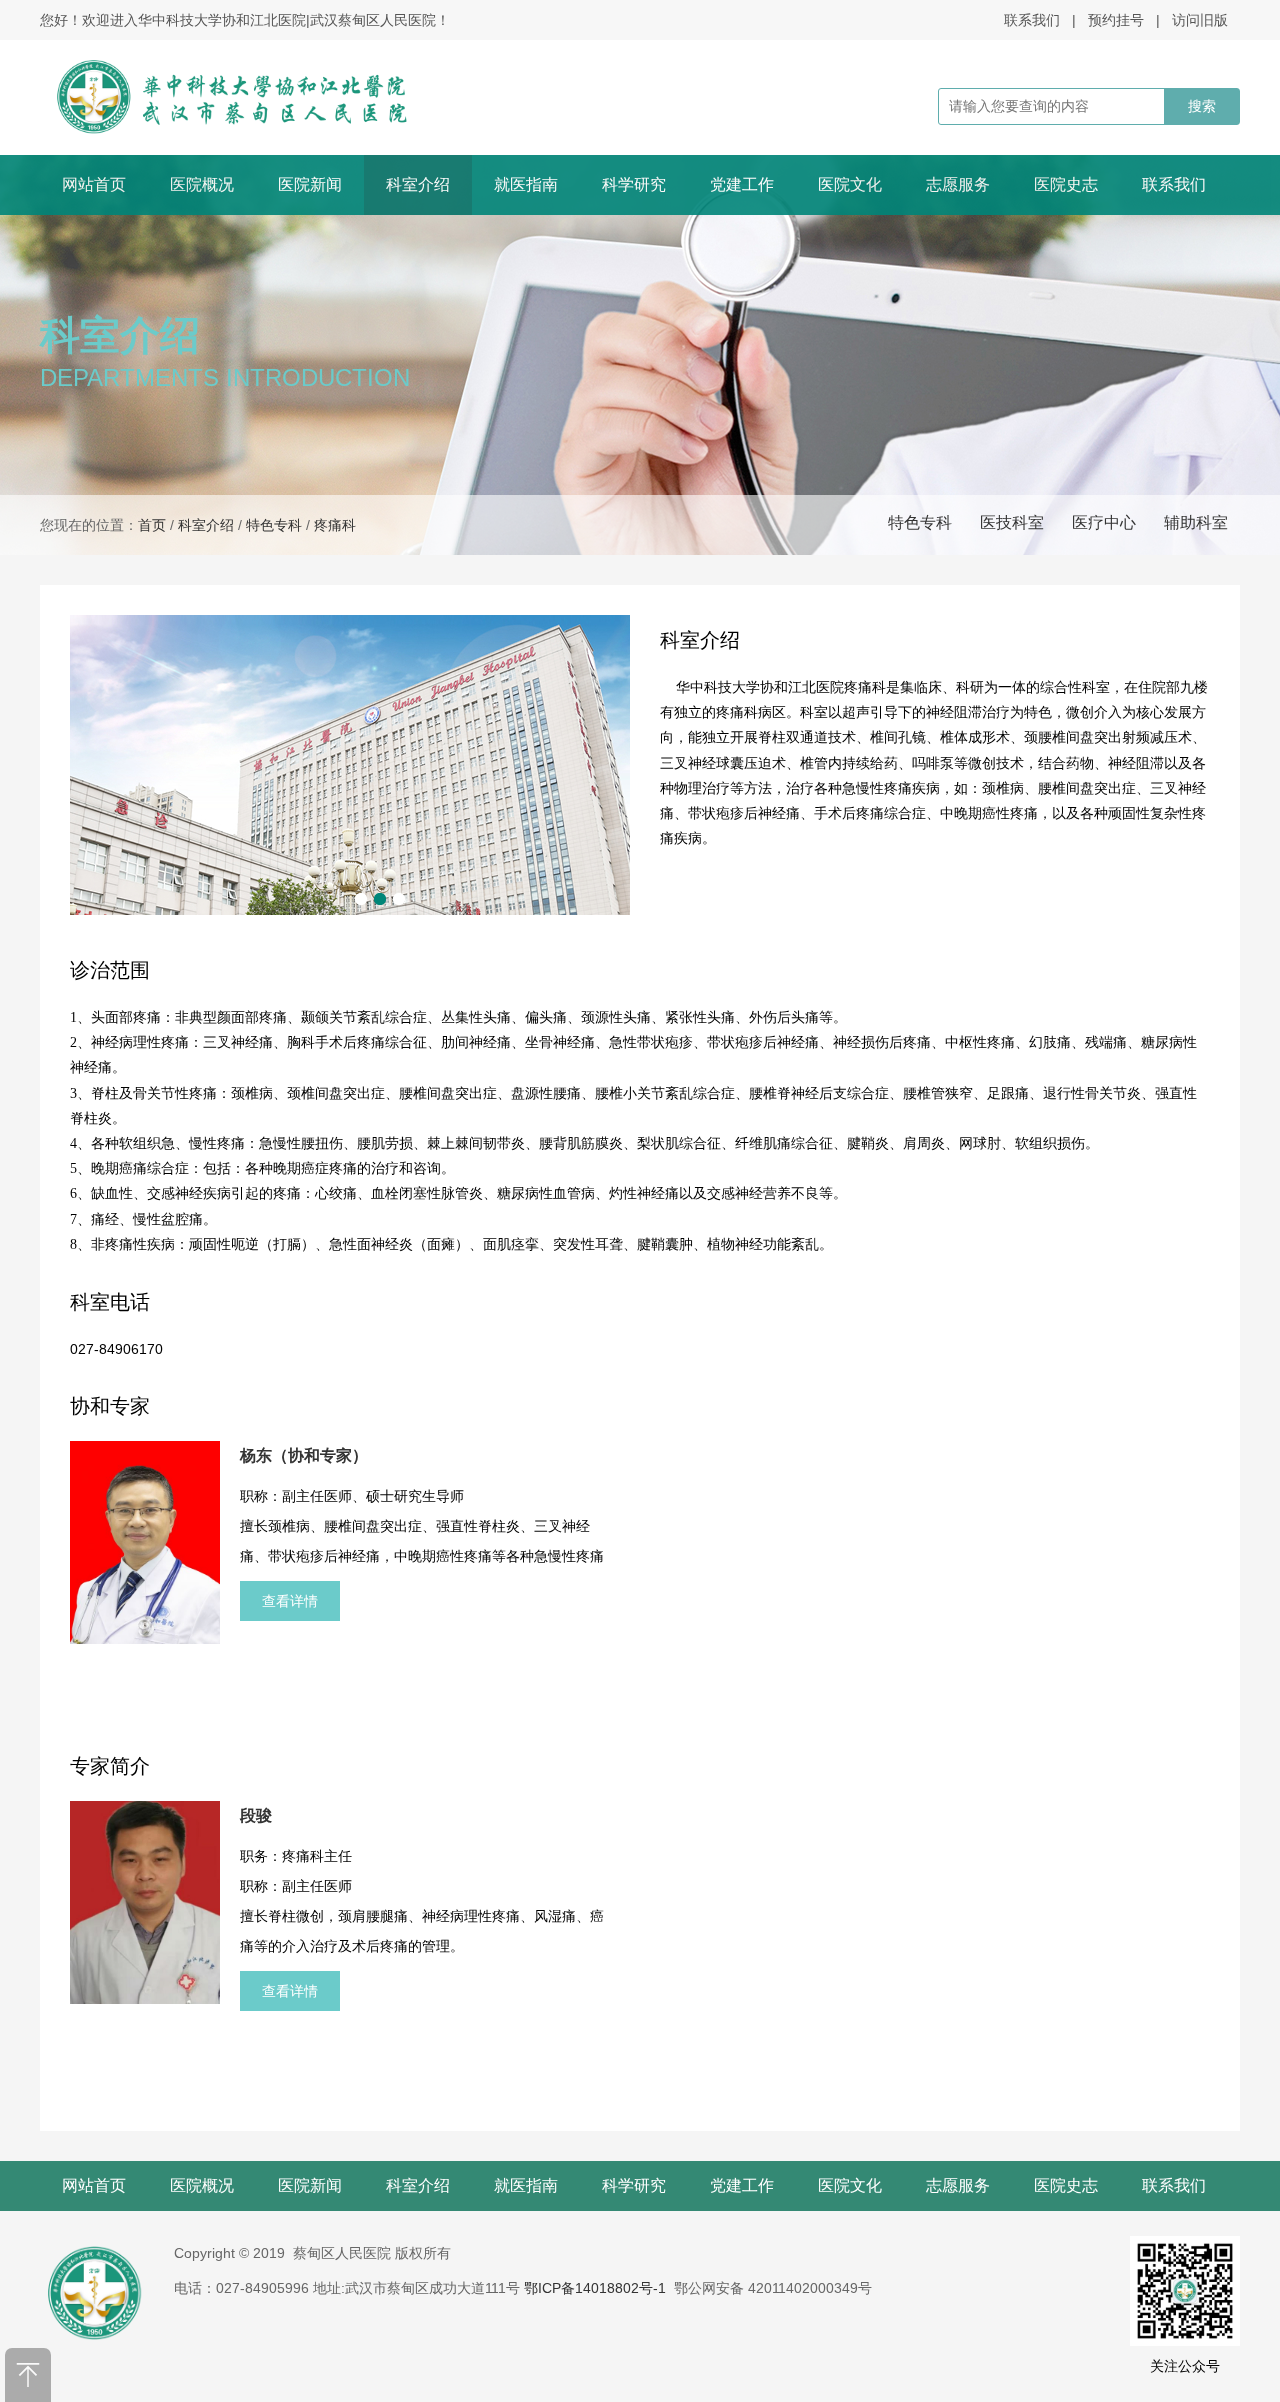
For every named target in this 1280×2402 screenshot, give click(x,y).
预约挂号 (1116, 20)
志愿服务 (958, 184)
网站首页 (94, 184)
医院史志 (1066, 184)
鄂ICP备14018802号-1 (595, 2288)
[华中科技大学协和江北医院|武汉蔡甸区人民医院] (257, 97)
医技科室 (1012, 522)
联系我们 (1032, 20)
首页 (152, 525)
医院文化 (850, 184)
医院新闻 (310, 184)
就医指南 (526, 184)
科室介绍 (418, 184)
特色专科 (920, 522)
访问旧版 (1200, 20)
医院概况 (202, 184)
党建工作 (742, 184)
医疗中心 (1104, 522)
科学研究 (634, 184)
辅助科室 (1196, 522)
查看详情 (290, 1601)
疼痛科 (335, 525)
